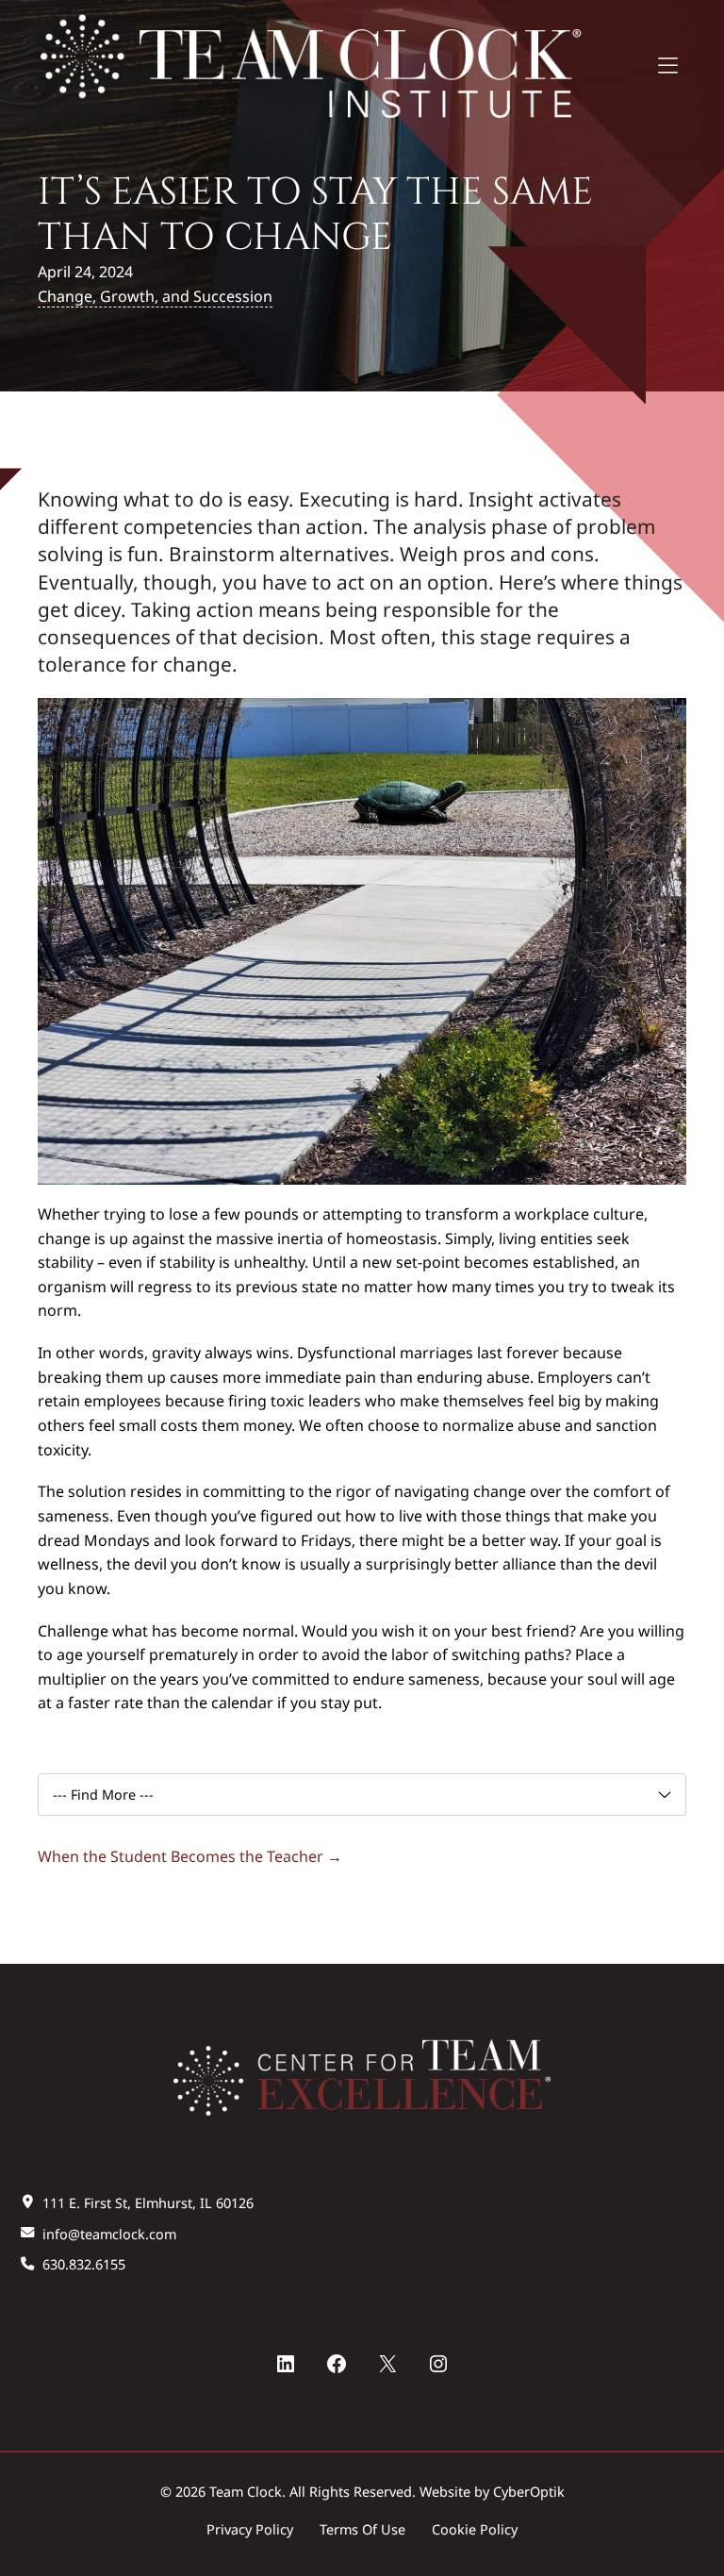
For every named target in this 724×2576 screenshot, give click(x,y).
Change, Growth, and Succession (155, 296)
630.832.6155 (84, 2264)
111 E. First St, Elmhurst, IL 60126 (148, 2203)
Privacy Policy (250, 2529)
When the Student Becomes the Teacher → (190, 1856)
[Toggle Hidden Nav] (667, 67)
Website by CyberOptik (492, 2492)
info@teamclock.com (109, 2234)
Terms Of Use (362, 2529)
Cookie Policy (475, 2529)
